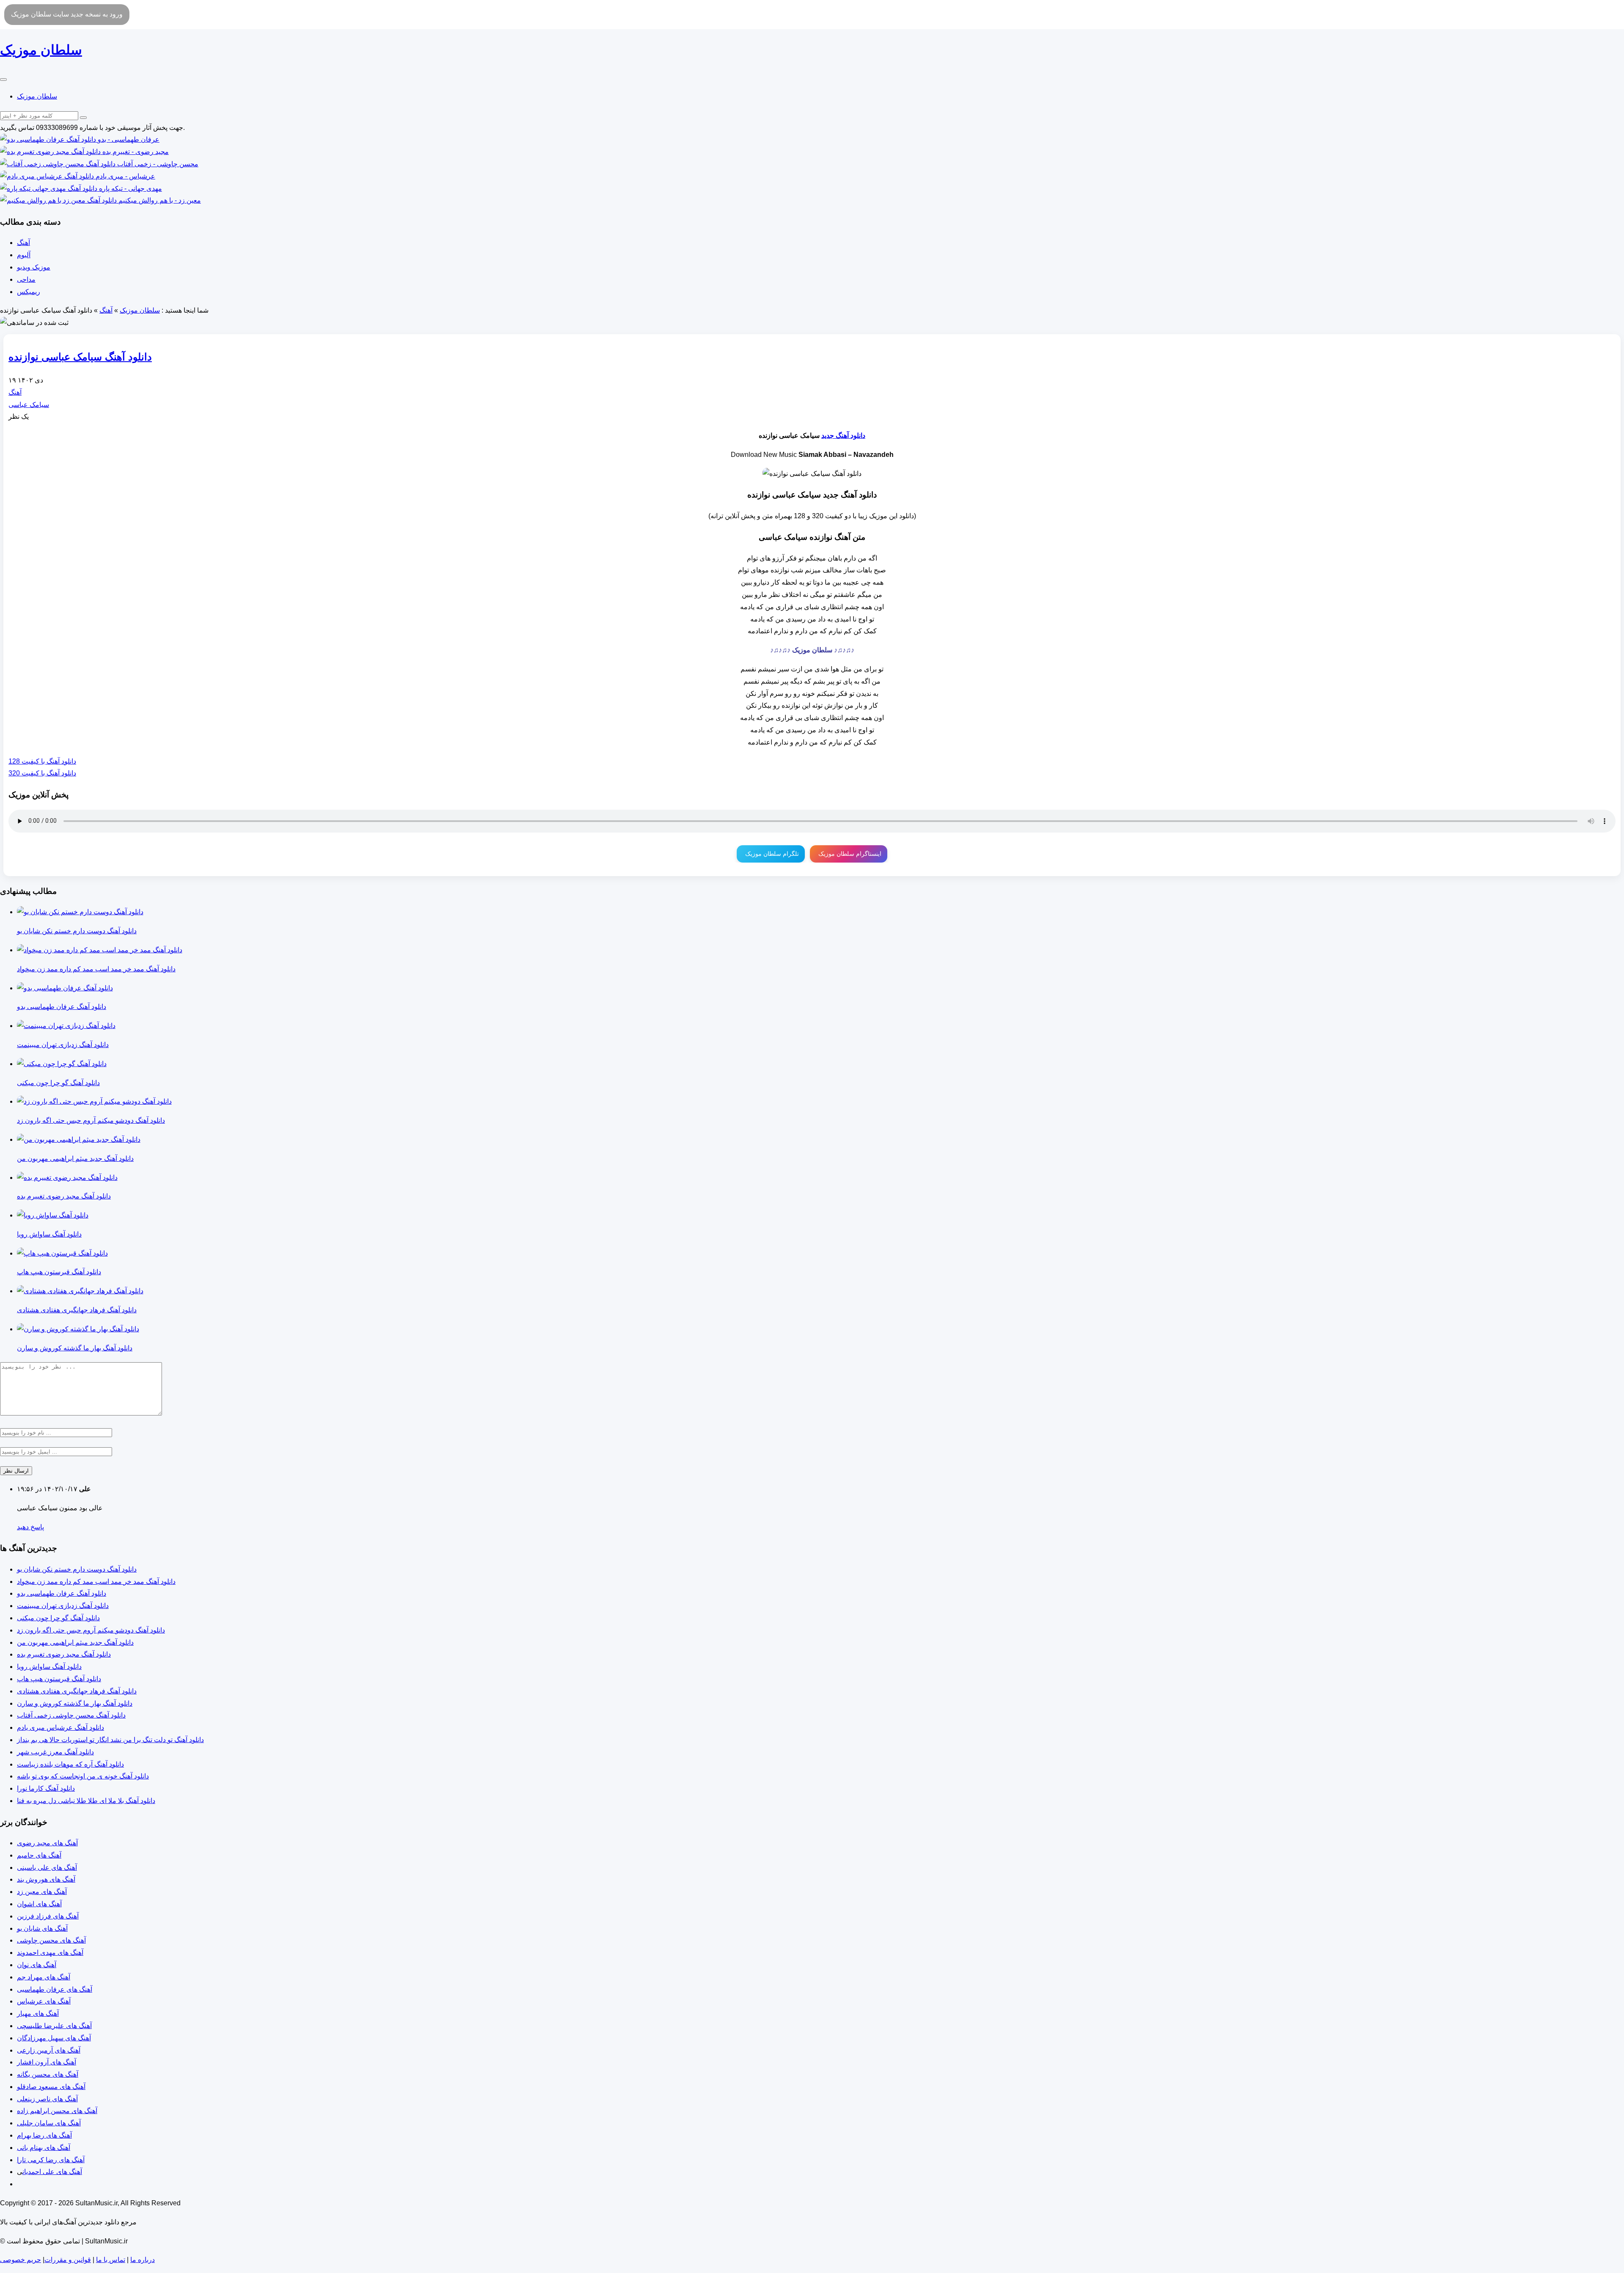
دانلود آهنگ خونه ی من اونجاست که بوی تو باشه (83, 1776)
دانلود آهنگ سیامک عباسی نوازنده (80, 357)
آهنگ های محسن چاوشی (51, 1940)
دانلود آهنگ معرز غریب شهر (55, 1752)
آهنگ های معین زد (42, 1892)
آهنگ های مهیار (38, 2013)
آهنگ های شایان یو (42, 1928)
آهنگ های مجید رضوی (47, 1843)
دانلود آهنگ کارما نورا (46, 1788)
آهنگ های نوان (37, 1965)
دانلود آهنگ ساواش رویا (49, 1667)
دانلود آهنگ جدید (843, 436)
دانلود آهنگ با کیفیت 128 (42, 761)
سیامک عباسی (29, 405)
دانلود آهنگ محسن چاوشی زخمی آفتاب (71, 1715)
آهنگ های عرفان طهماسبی (55, 1989)
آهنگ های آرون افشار (47, 2062)
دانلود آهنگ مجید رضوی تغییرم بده (64, 1654)
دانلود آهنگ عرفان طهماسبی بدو (62, 1593)
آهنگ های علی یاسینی (47, 1868)
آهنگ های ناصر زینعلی (47, 2099)
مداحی (26, 279)
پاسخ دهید (30, 1527)
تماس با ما (111, 2260)
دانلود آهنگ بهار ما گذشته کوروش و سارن (75, 1703)
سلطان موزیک (37, 96)
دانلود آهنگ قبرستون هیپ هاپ (59, 1679)
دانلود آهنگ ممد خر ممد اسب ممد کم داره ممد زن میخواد (96, 1582)
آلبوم (24, 255)
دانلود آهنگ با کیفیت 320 (42, 773)
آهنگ (23, 243)
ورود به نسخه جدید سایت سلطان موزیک (67, 14)
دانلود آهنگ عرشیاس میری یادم (60, 1727)
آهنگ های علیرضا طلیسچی (54, 2026)
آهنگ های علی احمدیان (52, 2172)
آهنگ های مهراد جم (44, 1977)
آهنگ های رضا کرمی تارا (51, 2160)
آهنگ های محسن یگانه (48, 2074)
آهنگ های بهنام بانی (44, 2148)
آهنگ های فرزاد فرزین (48, 1916)
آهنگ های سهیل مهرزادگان (54, 2038)
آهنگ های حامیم (39, 1855)
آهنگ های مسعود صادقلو (51, 2087)
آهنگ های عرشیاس (44, 2001)
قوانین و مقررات (68, 2260)
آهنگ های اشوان (39, 1904)
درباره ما (143, 2260)
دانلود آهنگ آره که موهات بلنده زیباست (70, 1764)
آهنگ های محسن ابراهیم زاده (57, 2111)
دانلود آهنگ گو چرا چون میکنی (58, 1618)
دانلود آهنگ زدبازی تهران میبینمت (63, 1606)
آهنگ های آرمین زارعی (49, 2050)
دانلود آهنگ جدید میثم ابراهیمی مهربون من (75, 1642)
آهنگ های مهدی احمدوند (50, 1953)
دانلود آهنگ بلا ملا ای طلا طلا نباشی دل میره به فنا (86, 1801)
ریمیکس (29, 292)
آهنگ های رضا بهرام (44, 2135)
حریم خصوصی (21, 2260)
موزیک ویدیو (34, 267)
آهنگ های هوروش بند (46, 1879)
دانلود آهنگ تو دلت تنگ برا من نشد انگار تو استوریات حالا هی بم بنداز (110, 1740)
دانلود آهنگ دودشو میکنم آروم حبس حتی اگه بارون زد (91, 1630)
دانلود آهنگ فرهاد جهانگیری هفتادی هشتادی (77, 1691)
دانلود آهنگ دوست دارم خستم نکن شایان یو (77, 1569)
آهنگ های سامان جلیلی (49, 2123)
